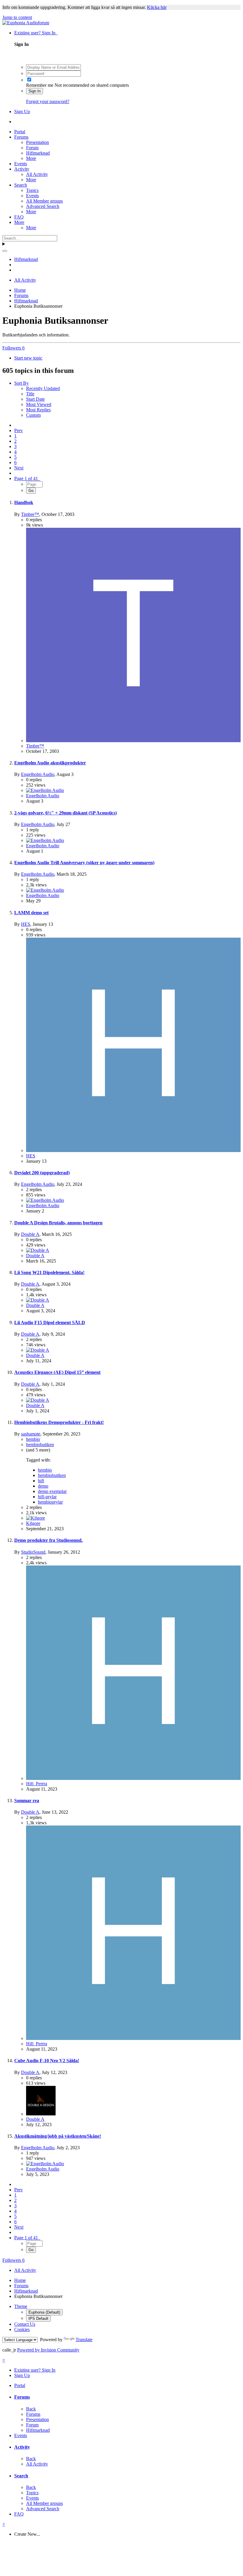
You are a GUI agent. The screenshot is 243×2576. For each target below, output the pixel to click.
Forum (32, 148)
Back (31, 2409)
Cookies (22, 2329)
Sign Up (22, 112)
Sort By (21, 383)
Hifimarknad (38, 153)
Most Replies (38, 410)
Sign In (35, 91)
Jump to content (17, 17)
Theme (21, 2306)
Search (21, 185)
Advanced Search (43, 206)
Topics (32, 190)
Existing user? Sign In (36, 33)
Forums (21, 137)
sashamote (31, 1434)
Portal (20, 132)
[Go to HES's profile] (133, 1150)
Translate (84, 2340)
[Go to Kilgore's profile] (36, 1518)
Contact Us (25, 2324)
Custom (33, 415)
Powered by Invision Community (48, 2350)
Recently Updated (43, 388)
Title (30, 394)
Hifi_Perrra (37, 1784)
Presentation (37, 142)
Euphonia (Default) (44, 2312)
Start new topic (28, 358)
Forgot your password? (48, 101)
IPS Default (38, 2318)
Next (19, 468)
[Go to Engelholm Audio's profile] (45, 790)
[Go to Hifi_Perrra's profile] (133, 1778)
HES (26, 924)
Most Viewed (39, 404)
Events (21, 164)
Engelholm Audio (38, 774)
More (31, 158)
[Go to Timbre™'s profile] (133, 741)
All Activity (37, 174)
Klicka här (157, 7)
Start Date (35, 399)
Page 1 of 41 (27, 478)
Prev (19, 430)
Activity (22, 169)
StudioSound (33, 1552)
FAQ (19, 217)
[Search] (5, 251)
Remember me (40, 85)
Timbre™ (30, 514)
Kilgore (33, 1523)
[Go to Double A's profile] (38, 1250)
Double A (30, 1234)
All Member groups (44, 201)
